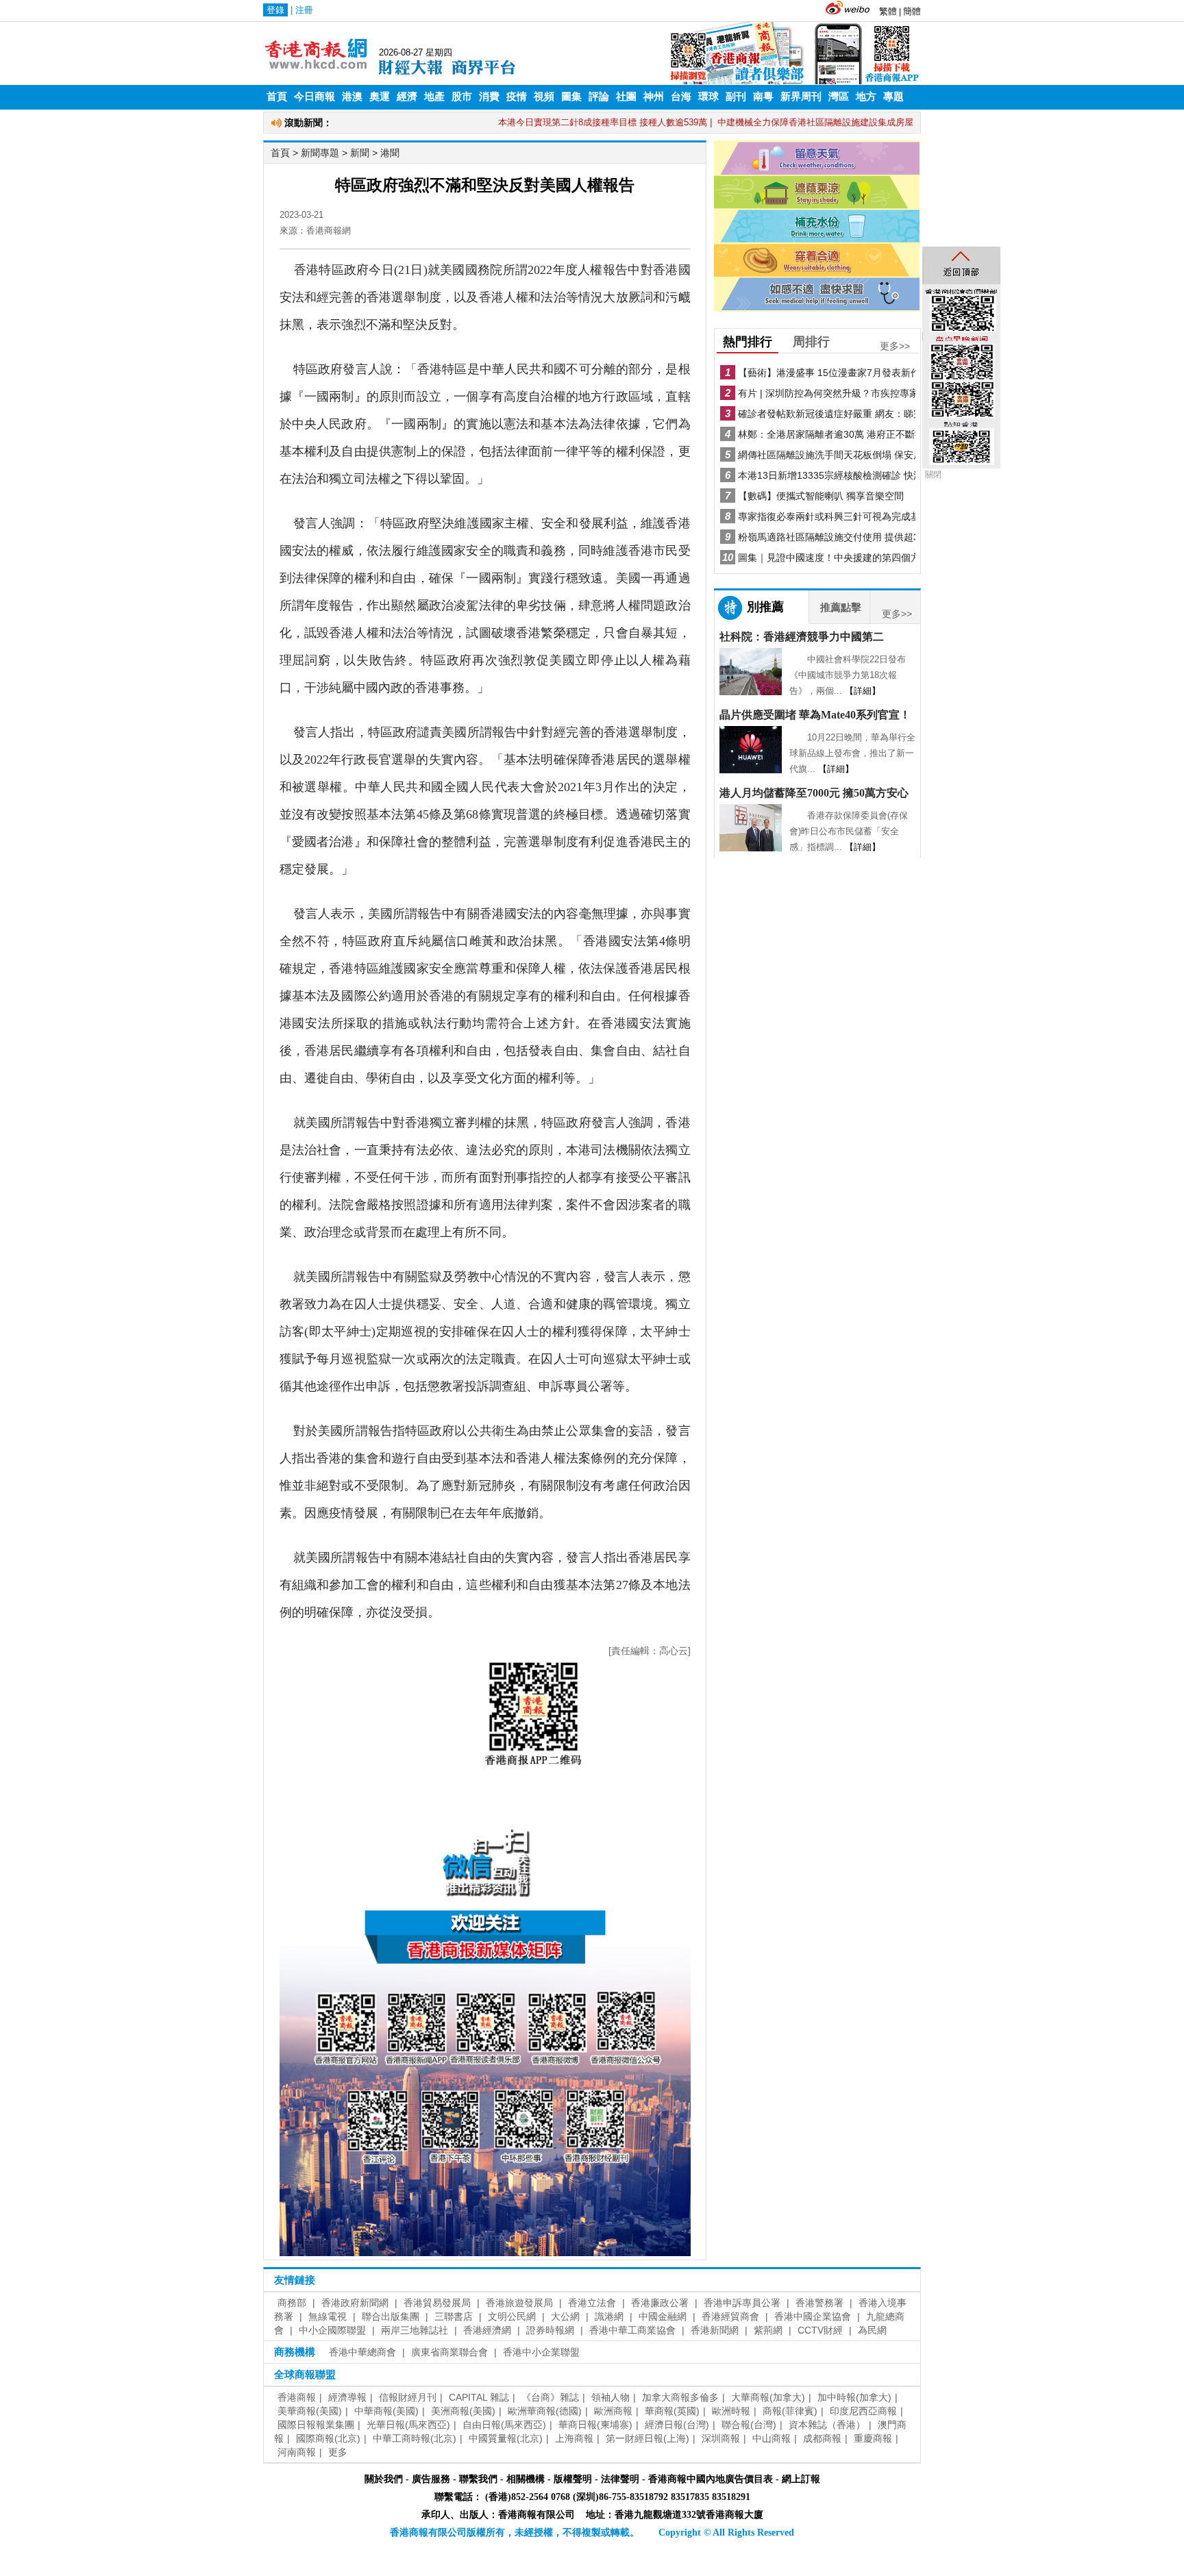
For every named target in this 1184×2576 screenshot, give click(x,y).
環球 (708, 97)
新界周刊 (801, 97)
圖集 (571, 97)
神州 (654, 97)
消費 (489, 97)
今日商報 (314, 97)
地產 (434, 97)
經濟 (407, 97)
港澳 (352, 97)
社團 (626, 97)
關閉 (933, 475)
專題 (893, 97)
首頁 (277, 97)
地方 (866, 97)
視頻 (544, 97)
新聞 (360, 153)
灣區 (839, 97)
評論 (599, 97)
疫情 (517, 97)
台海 (681, 97)
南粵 (763, 97)
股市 (462, 97)
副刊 (736, 97)
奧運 (380, 97)
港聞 (390, 153)
